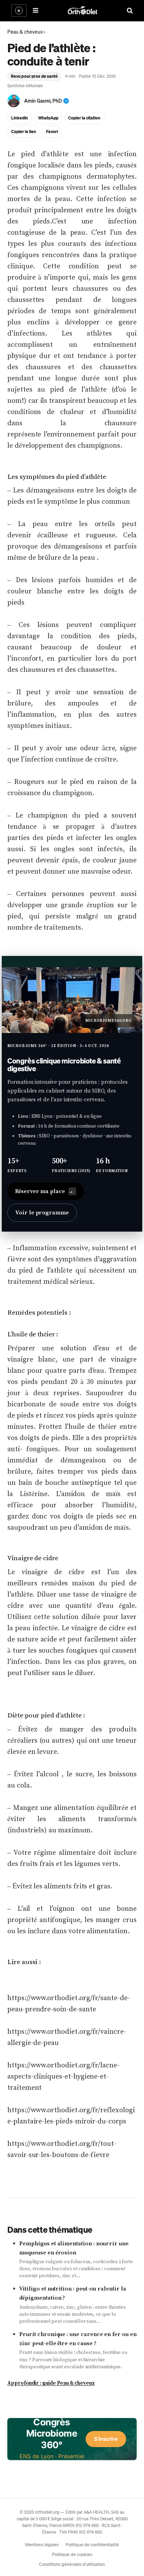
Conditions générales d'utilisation (72, 2564)
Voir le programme (42, 1213)
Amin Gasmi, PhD (43, 101)
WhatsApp (48, 118)
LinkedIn (20, 118)
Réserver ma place (44, 1191)
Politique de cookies (72, 2554)
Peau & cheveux (25, 32)
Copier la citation (84, 118)
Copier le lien (24, 132)
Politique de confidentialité (92, 2544)
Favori (52, 132)
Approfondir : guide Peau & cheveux (51, 2383)
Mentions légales (42, 2544)
